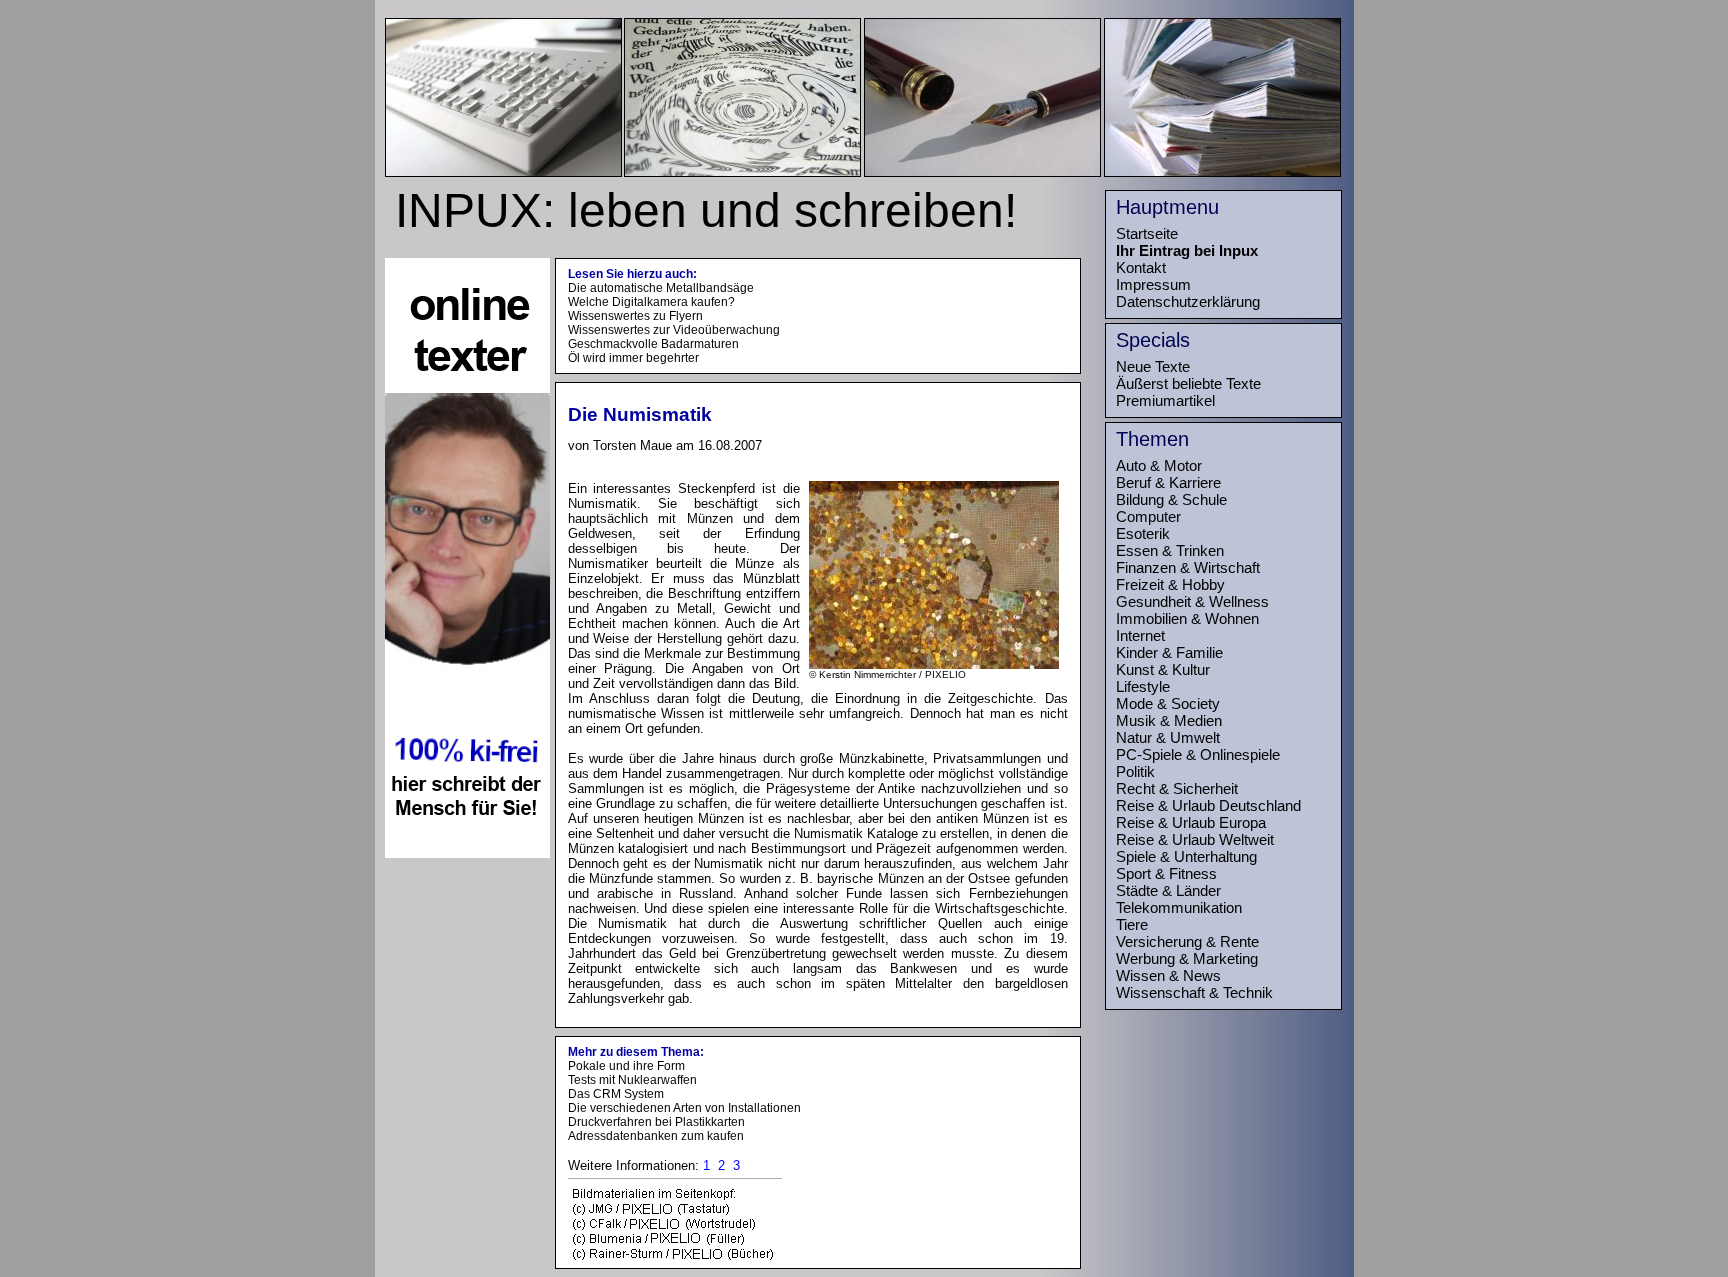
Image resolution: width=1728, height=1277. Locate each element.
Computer (1148, 516)
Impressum (1153, 284)
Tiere (1132, 924)
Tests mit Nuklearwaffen (632, 1080)
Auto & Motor (1159, 465)
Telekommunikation (1179, 907)
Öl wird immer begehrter (633, 358)
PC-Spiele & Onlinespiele (1198, 754)
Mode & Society (1168, 703)
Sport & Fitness (1166, 873)
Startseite (1147, 233)
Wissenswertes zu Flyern (635, 316)
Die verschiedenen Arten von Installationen (684, 1108)
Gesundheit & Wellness (1192, 601)
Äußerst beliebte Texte (1188, 383)
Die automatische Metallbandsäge (661, 288)
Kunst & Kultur (1163, 669)
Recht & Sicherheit (1177, 788)
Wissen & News (1168, 975)
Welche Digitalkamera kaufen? (651, 302)
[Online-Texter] (467, 852)
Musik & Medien (1169, 720)
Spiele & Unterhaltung (1186, 856)
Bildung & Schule (1171, 499)
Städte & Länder (1168, 890)
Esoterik (1143, 533)
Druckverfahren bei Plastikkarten (656, 1122)
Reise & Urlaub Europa (1191, 822)
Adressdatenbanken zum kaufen (656, 1136)
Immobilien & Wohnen (1187, 618)
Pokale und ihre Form (626, 1066)
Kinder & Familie (1169, 652)
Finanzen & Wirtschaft (1188, 567)
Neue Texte (1153, 366)
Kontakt (1141, 267)
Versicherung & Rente (1187, 941)
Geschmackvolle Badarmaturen (653, 344)
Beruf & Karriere (1168, 482)
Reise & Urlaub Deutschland (1208, 805)
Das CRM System (616, 1094)
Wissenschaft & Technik (1194, 992)
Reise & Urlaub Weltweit (1195, 839)
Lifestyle (1143, 686)
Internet (1140, 635)
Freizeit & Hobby (1170, 584)
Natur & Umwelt (1168, 737)
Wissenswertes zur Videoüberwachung (674, 330)
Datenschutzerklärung (1188, 301)
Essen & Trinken (1170, 550)
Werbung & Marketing (1187, 958)
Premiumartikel (1165, 400)
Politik (1135, 771)
